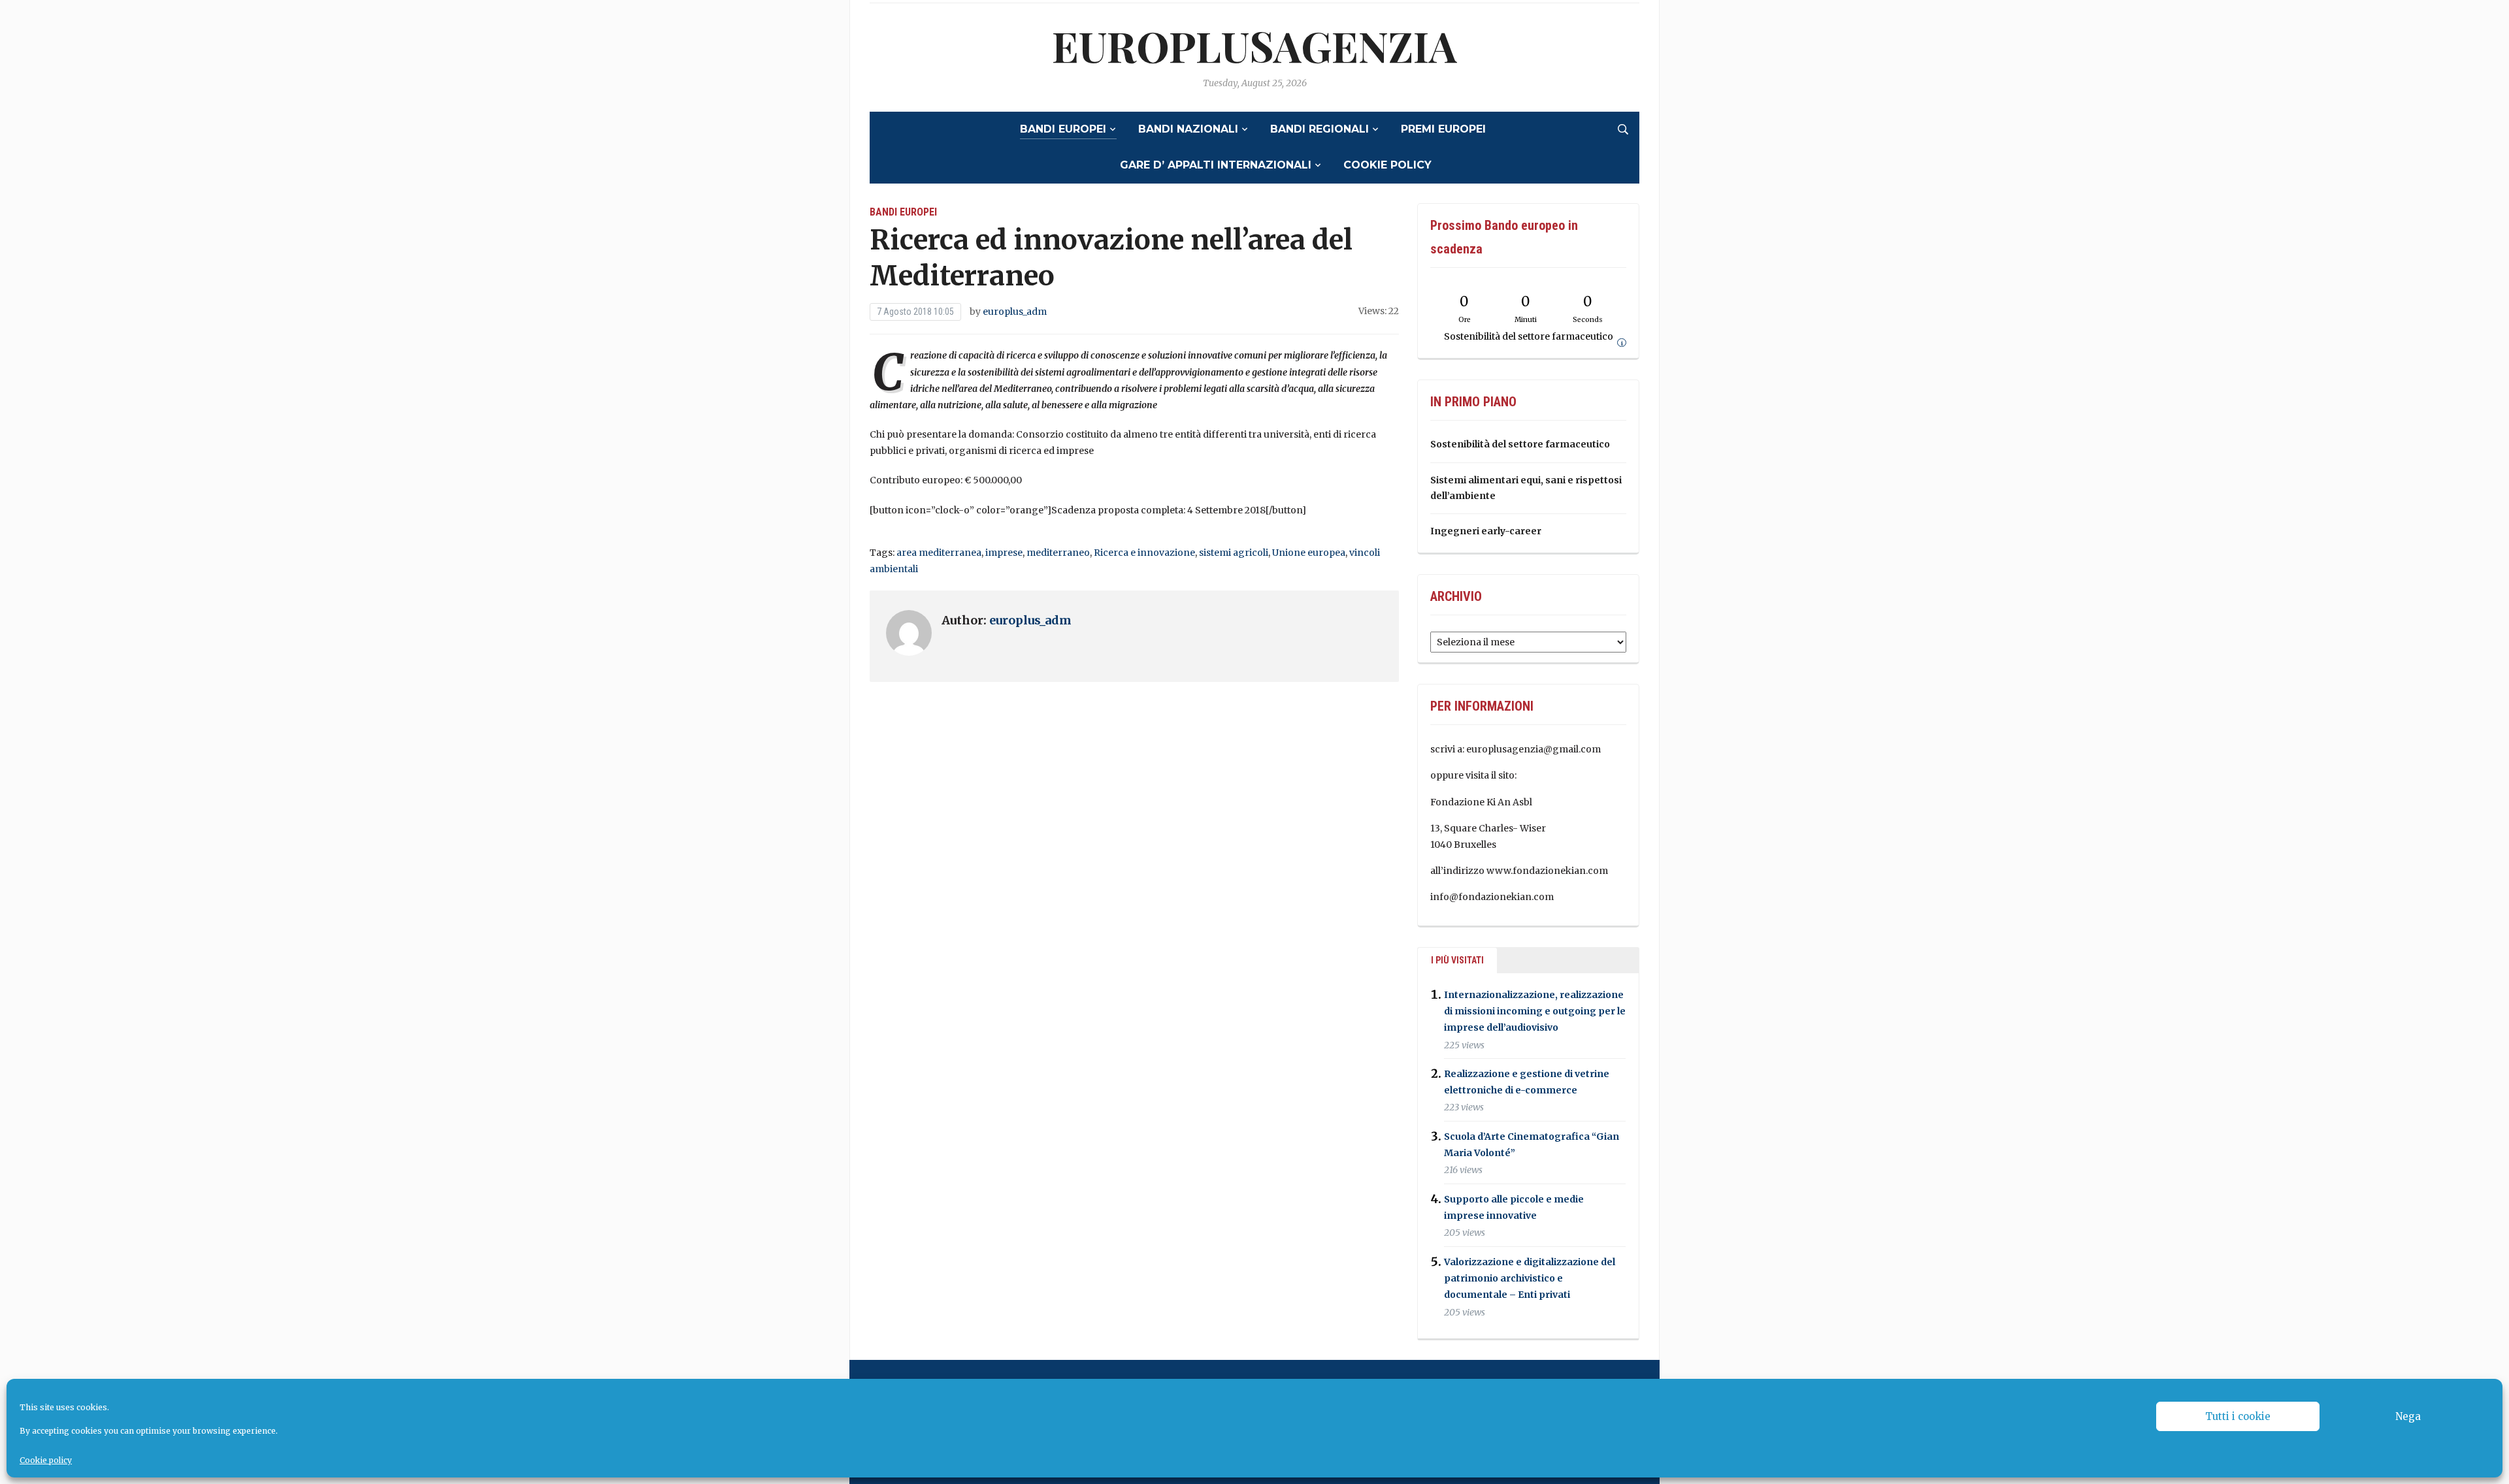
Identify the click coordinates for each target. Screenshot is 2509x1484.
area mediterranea (939, 553)
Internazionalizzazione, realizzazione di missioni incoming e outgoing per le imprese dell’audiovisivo (1535, 1011)
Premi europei (1443, 129)
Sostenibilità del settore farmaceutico (1520, 444)
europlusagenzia (1254, 45)
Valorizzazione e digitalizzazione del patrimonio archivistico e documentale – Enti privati (1530, 1278)
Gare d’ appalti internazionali (1216, 165)
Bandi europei (1063, 129)
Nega (2408, 1416)
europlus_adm (1015, 312)
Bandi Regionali (1320, 129)
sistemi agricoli (1234, 553)
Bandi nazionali (1188, 129)
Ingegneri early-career (1486, 531)
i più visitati (1457, 960)
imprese (1004, 553)
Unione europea (1309, 553)
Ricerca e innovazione (1144, 553)
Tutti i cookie (2238, 1416)
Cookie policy (46, 1460)
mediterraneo (1058, 553)
